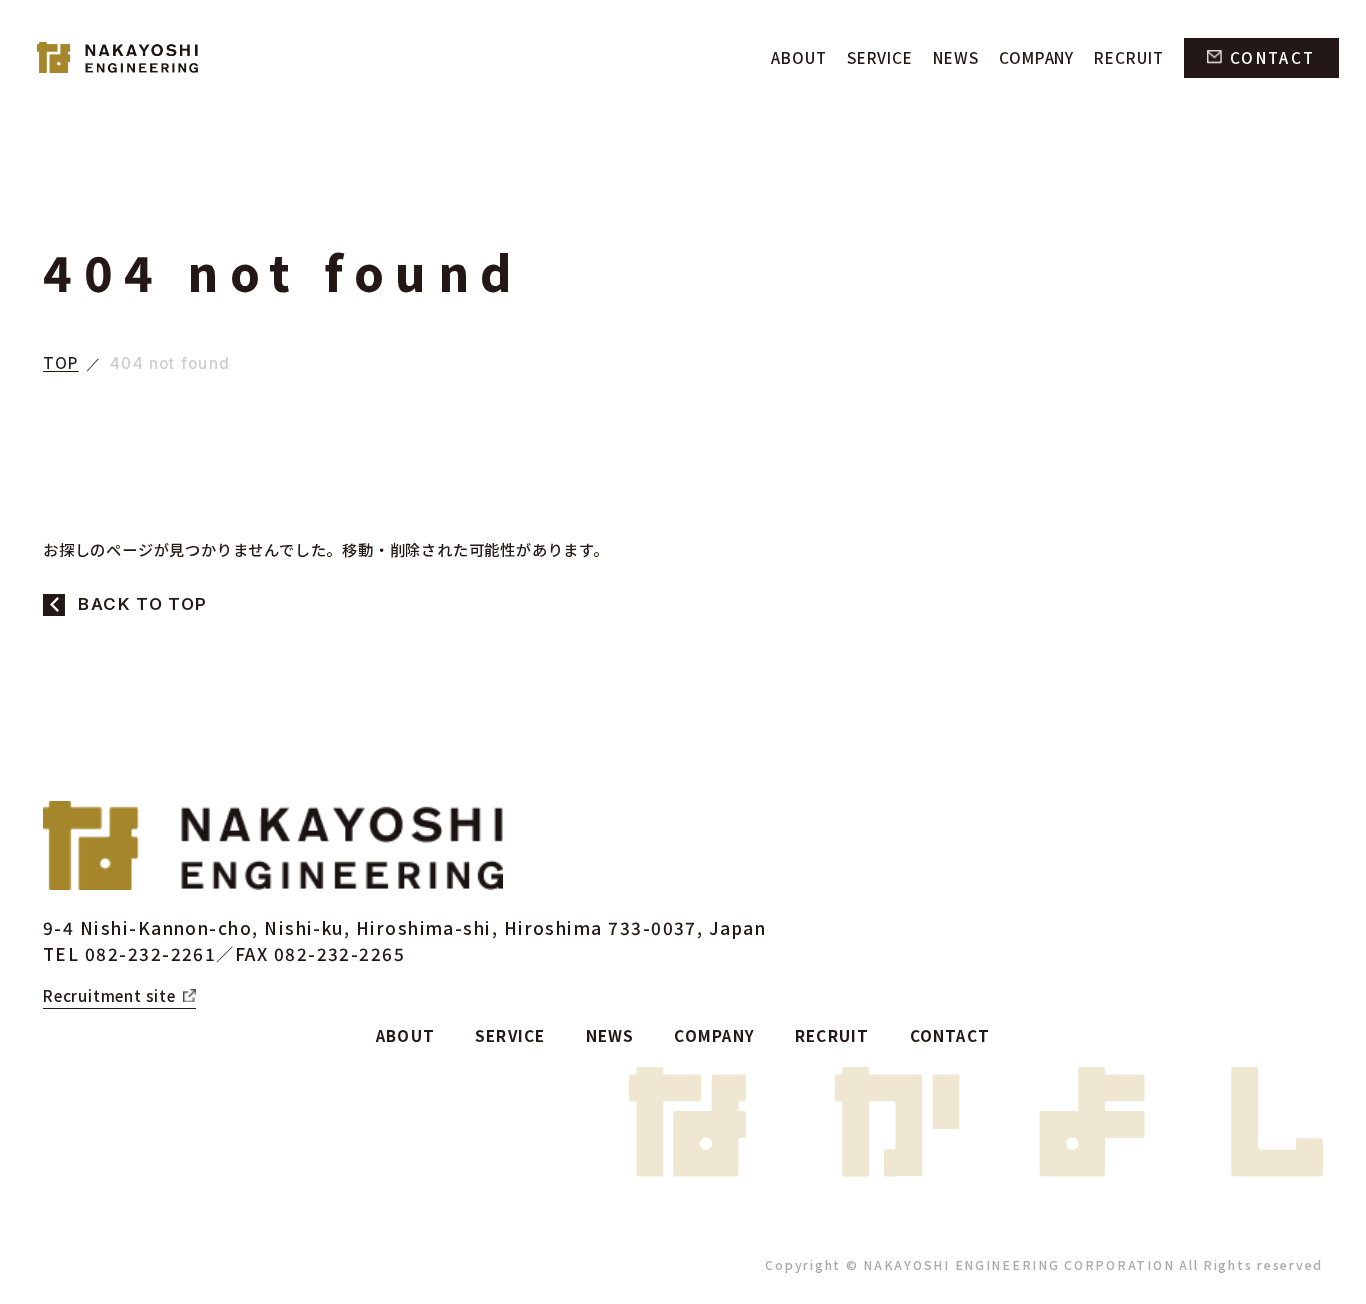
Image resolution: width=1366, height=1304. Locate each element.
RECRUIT (1128, 57)
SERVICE (880, 57)
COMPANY (1036, 57)
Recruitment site (109, 995)
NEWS (956, 57)
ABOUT (799, 57)
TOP (61, 363)
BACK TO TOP (142, 604)
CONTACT (1272, 57)
